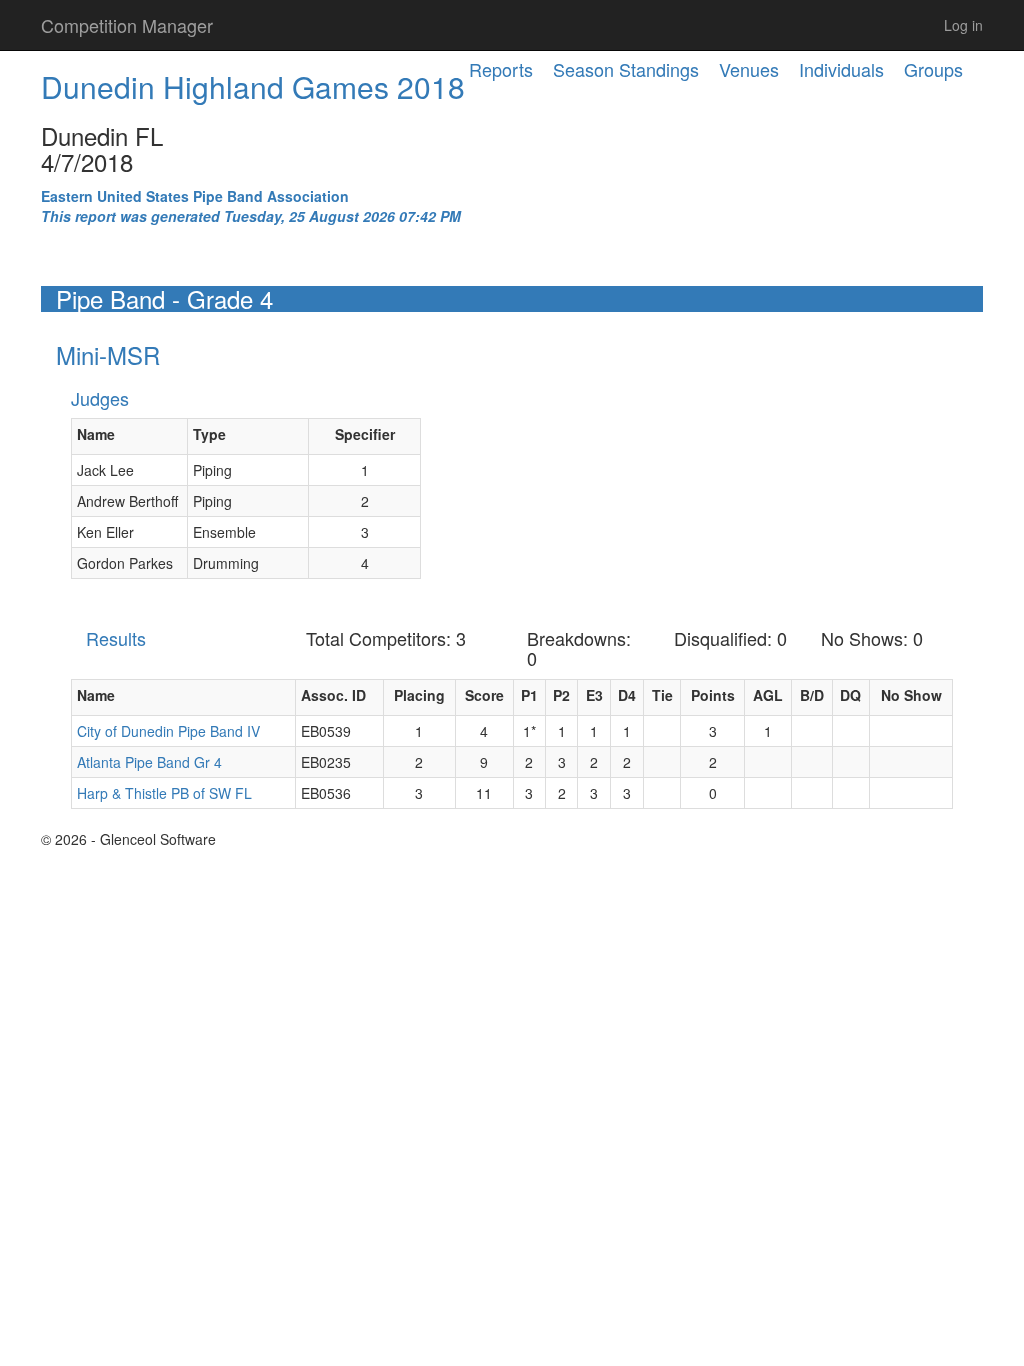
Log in (963, 25)
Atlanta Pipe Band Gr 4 (149, 762)
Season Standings (626, 69)
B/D (812, 695)
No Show (911, 695)
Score (484, 695)
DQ (850, 695)
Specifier (365, 434)
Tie (662, 695)
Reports (501, 69)
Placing (419, 695)
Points (713, 695)
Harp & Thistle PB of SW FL (164, 793)
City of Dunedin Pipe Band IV (168, 731)
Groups (933, 69)
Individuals (841, 69)
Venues (749, 69)
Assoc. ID (333, 695)
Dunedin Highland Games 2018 (253, 86)
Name (96, 434)
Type (209, 434)
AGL (768, 695)
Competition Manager (127, 25)
